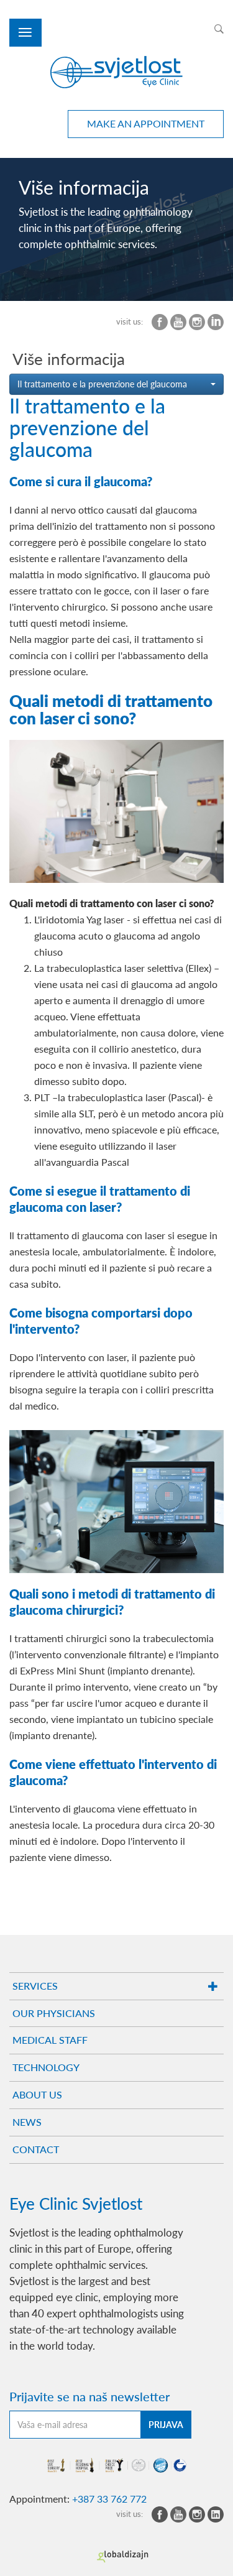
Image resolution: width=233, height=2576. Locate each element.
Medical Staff (50, 2040)
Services (35, 1986)
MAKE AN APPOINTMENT (146, 123)
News (27, 2122)
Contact (36, 2149)
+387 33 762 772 (109, 2499)
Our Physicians (54, 2013)
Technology (46, 2067)
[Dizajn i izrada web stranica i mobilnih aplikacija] (123, 2557)
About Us (37, 2094)
